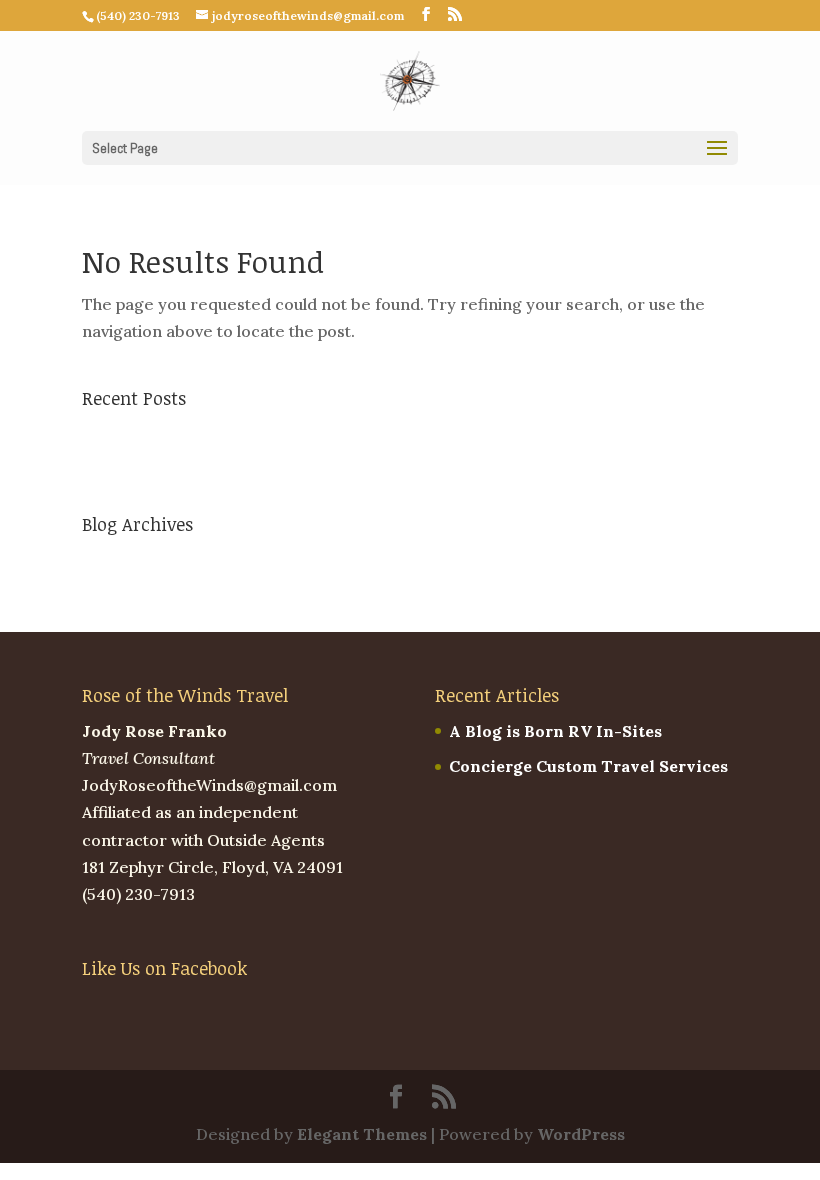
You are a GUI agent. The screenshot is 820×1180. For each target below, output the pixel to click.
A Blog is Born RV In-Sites (188, 434)
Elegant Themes (362, 1134)
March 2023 (129, 560)
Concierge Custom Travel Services (221, 469)
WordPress (581, 1134)
